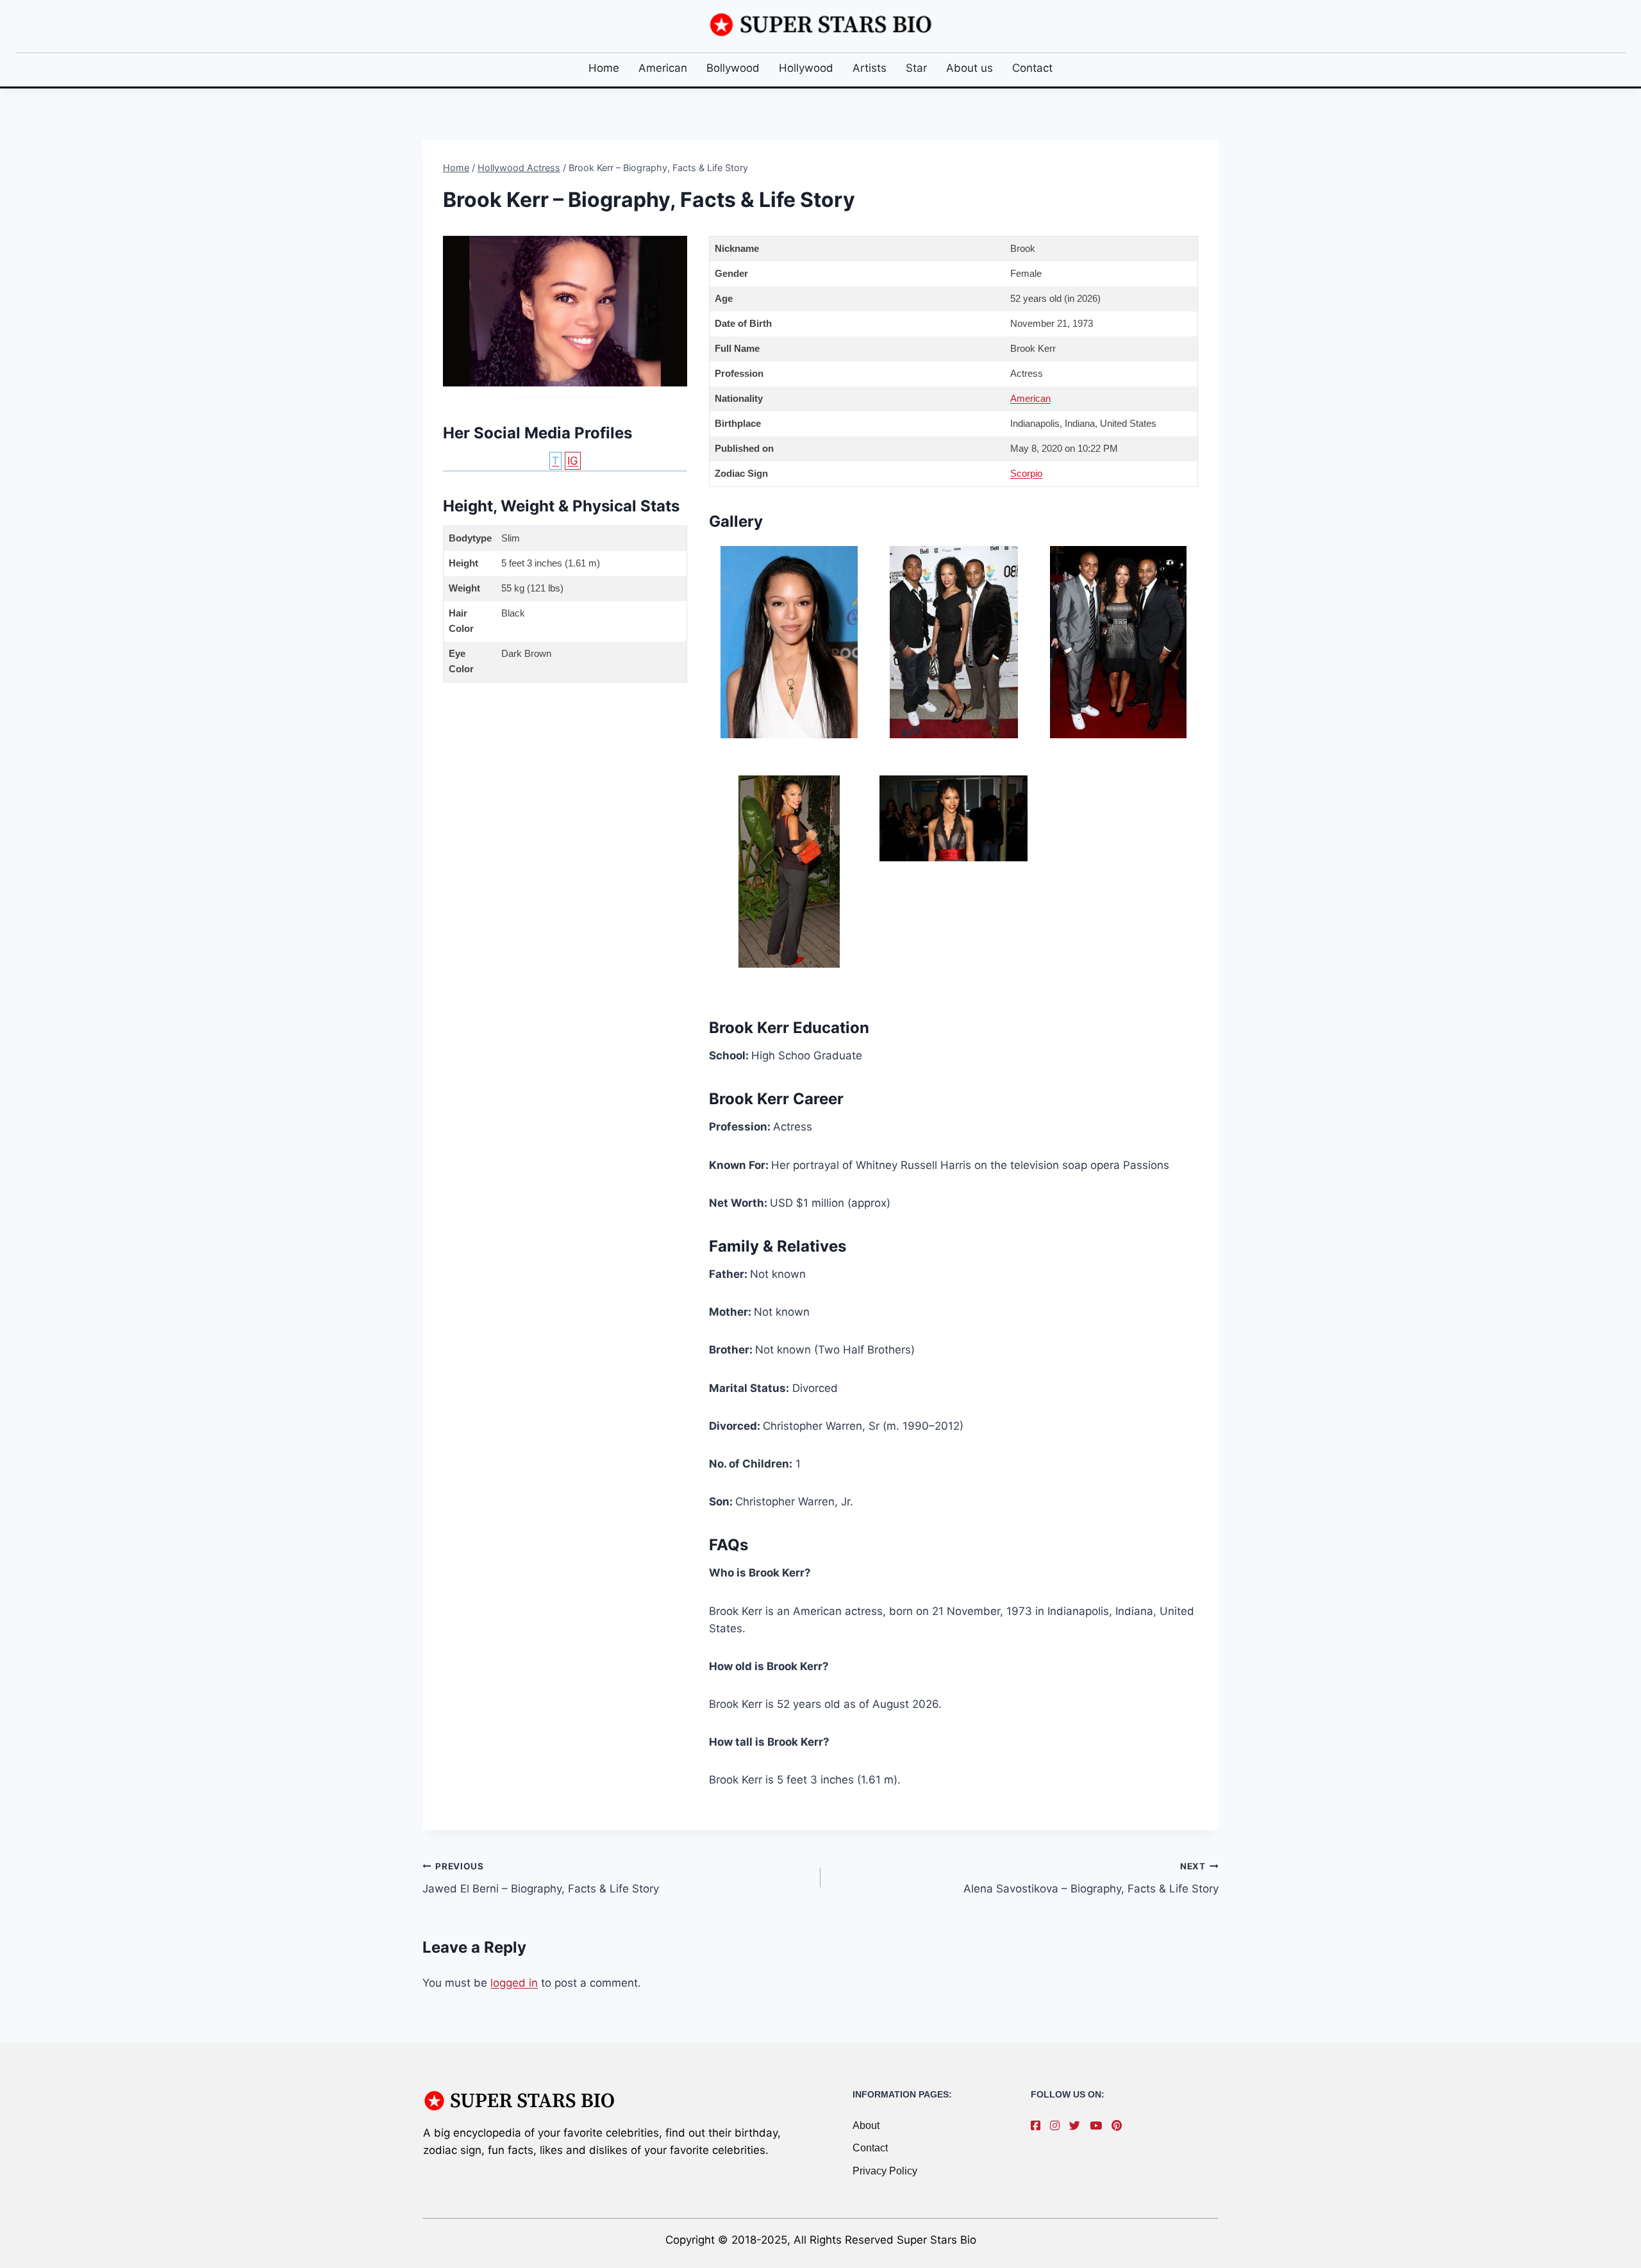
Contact (1032, 68)
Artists (870, 68)
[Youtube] (1099, 2126)
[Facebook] (1039, 2126)
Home (604, 68)
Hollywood (806, 68)
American (663, 68)
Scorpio (1026, 473)
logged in (514, 1983)
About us (970, 68)
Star (916, 68)
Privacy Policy (885, 2171)
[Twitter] (1078, 2126)
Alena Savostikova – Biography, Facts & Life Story (1091, 1878)
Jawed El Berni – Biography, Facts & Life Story (541, 1878)
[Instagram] (1058, 2126)
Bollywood (733, 68)
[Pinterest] (1120, 2126)
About (866, 2125)
